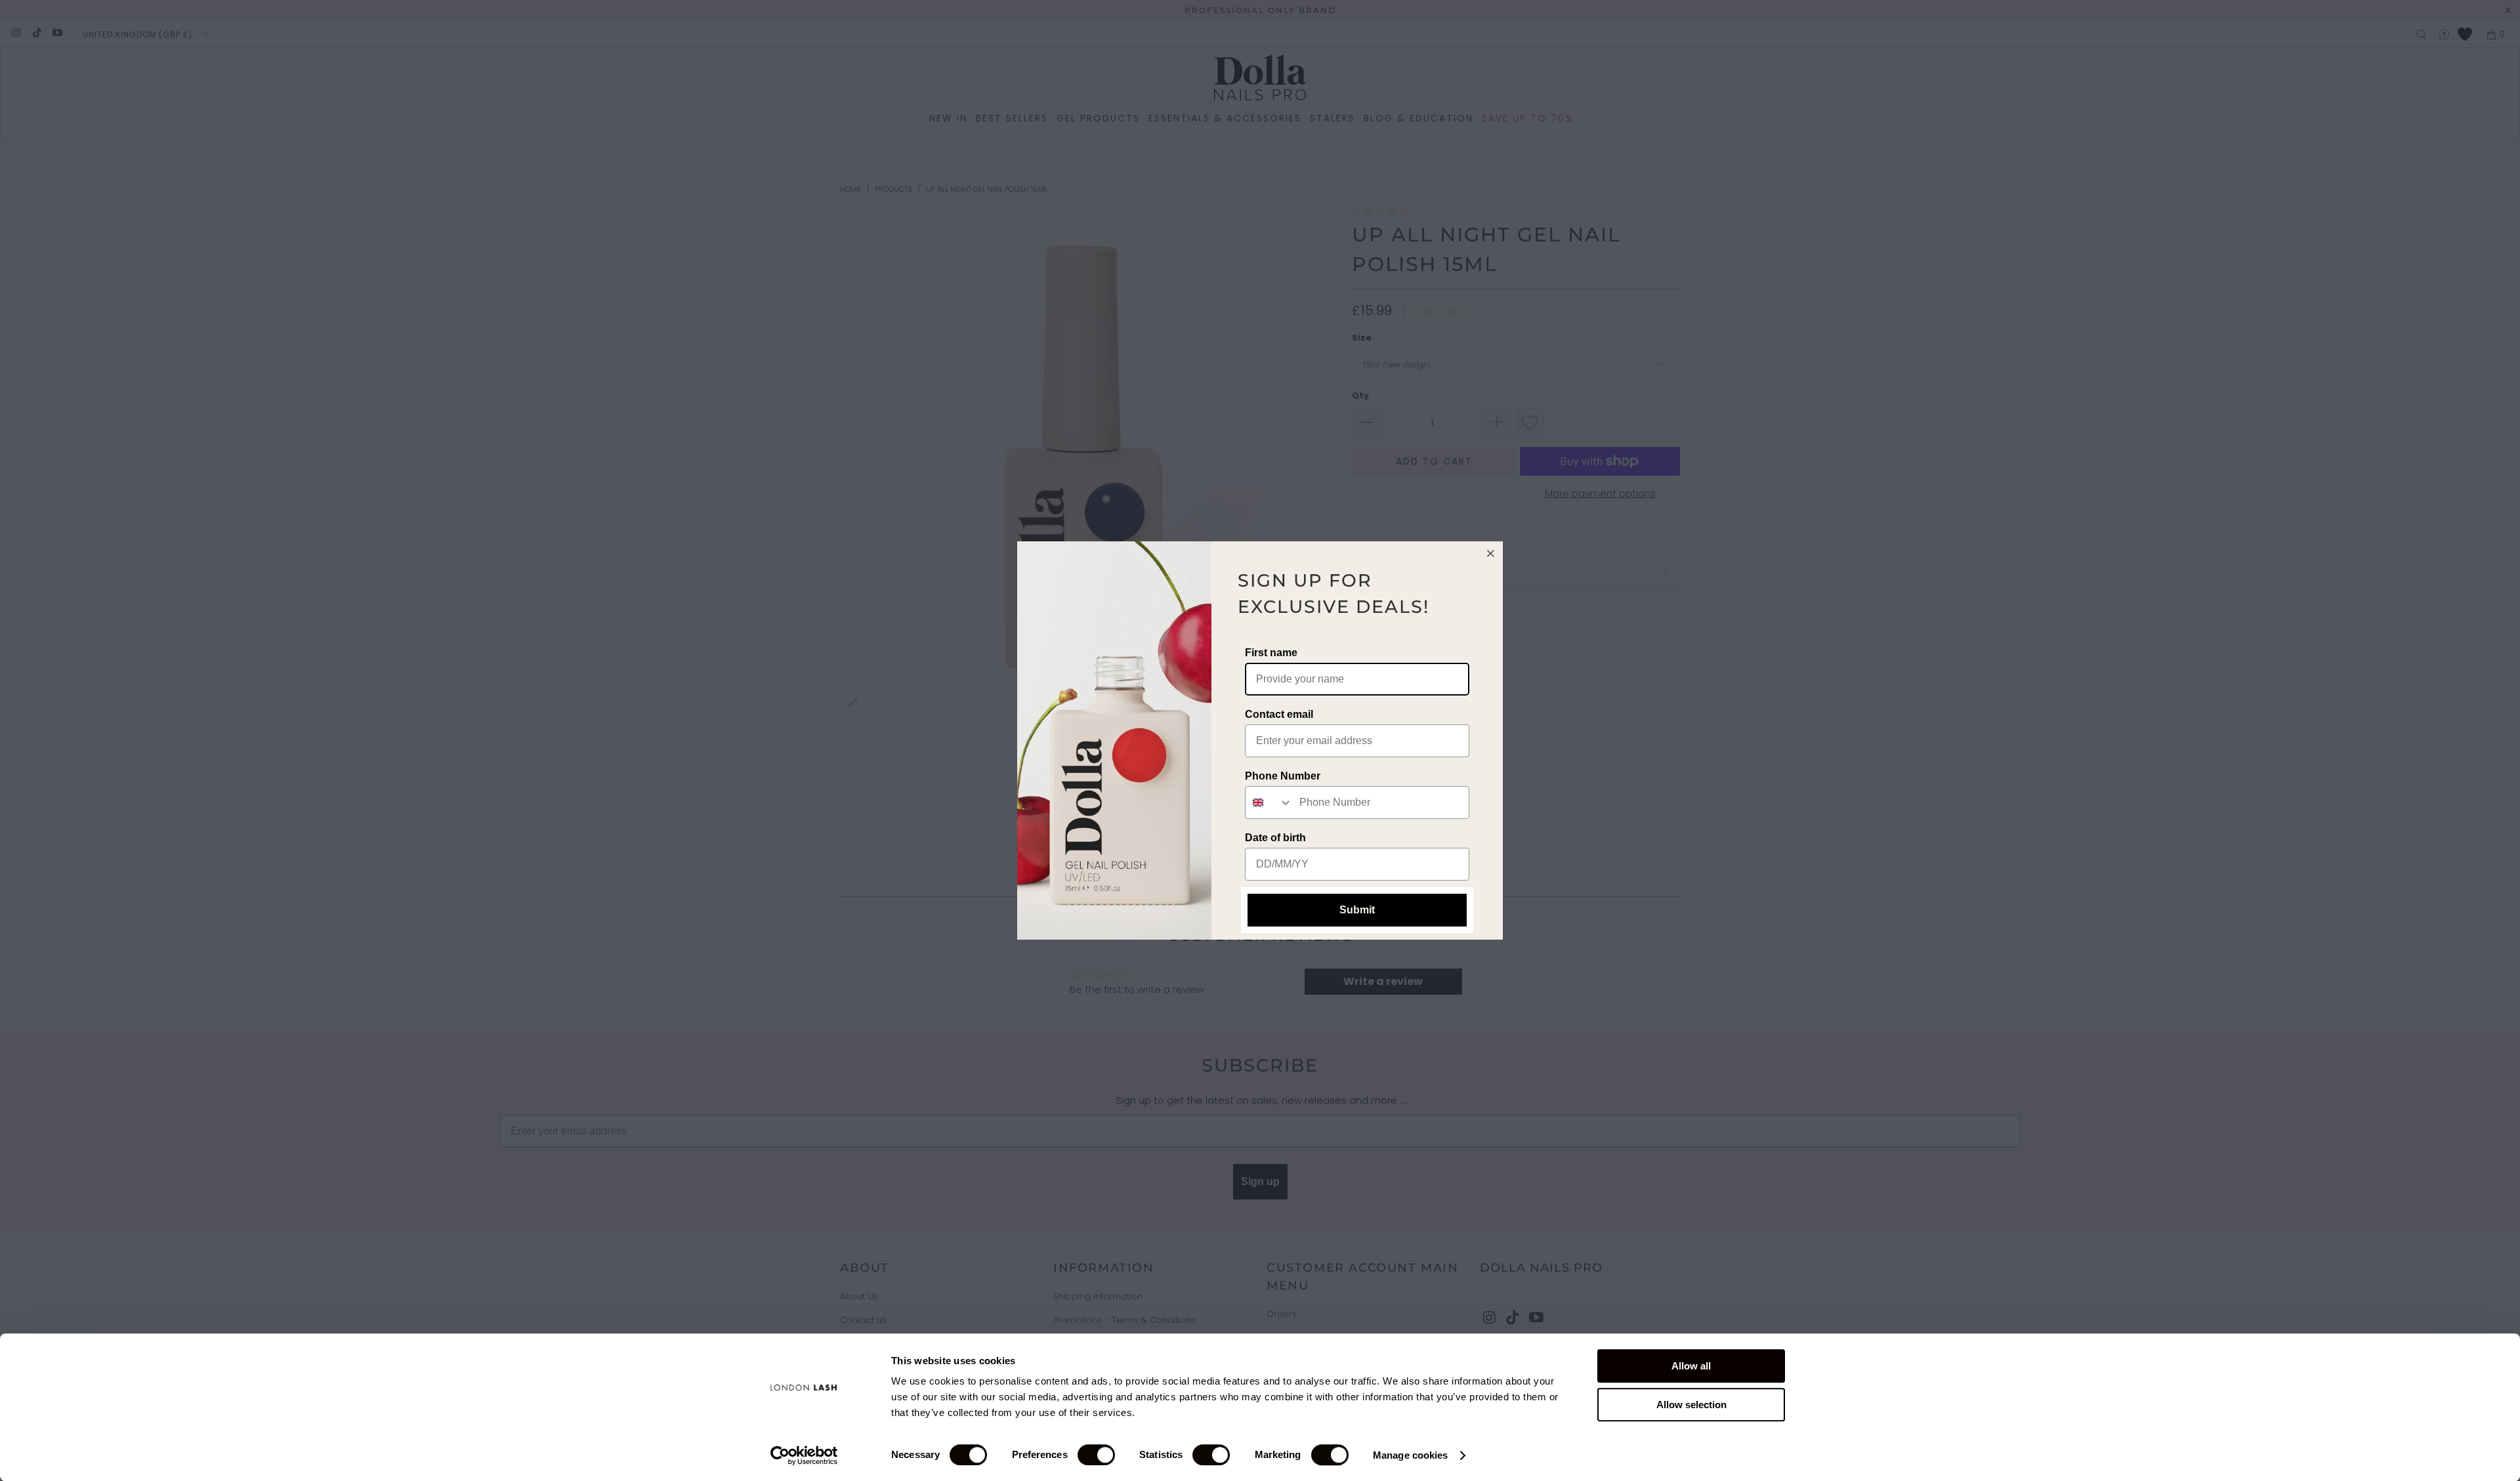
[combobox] (1269, 803)
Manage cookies (1410, 1455)
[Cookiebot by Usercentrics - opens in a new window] (804, 1455)
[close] (1491, 553)
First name (1271, 653)
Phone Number (1283, 776)
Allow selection (1691, 1405)
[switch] (1096, 1455)
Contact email (1279, 714)
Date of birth (1275, 838)
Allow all (1691, 1366)
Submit (1357, 910)
